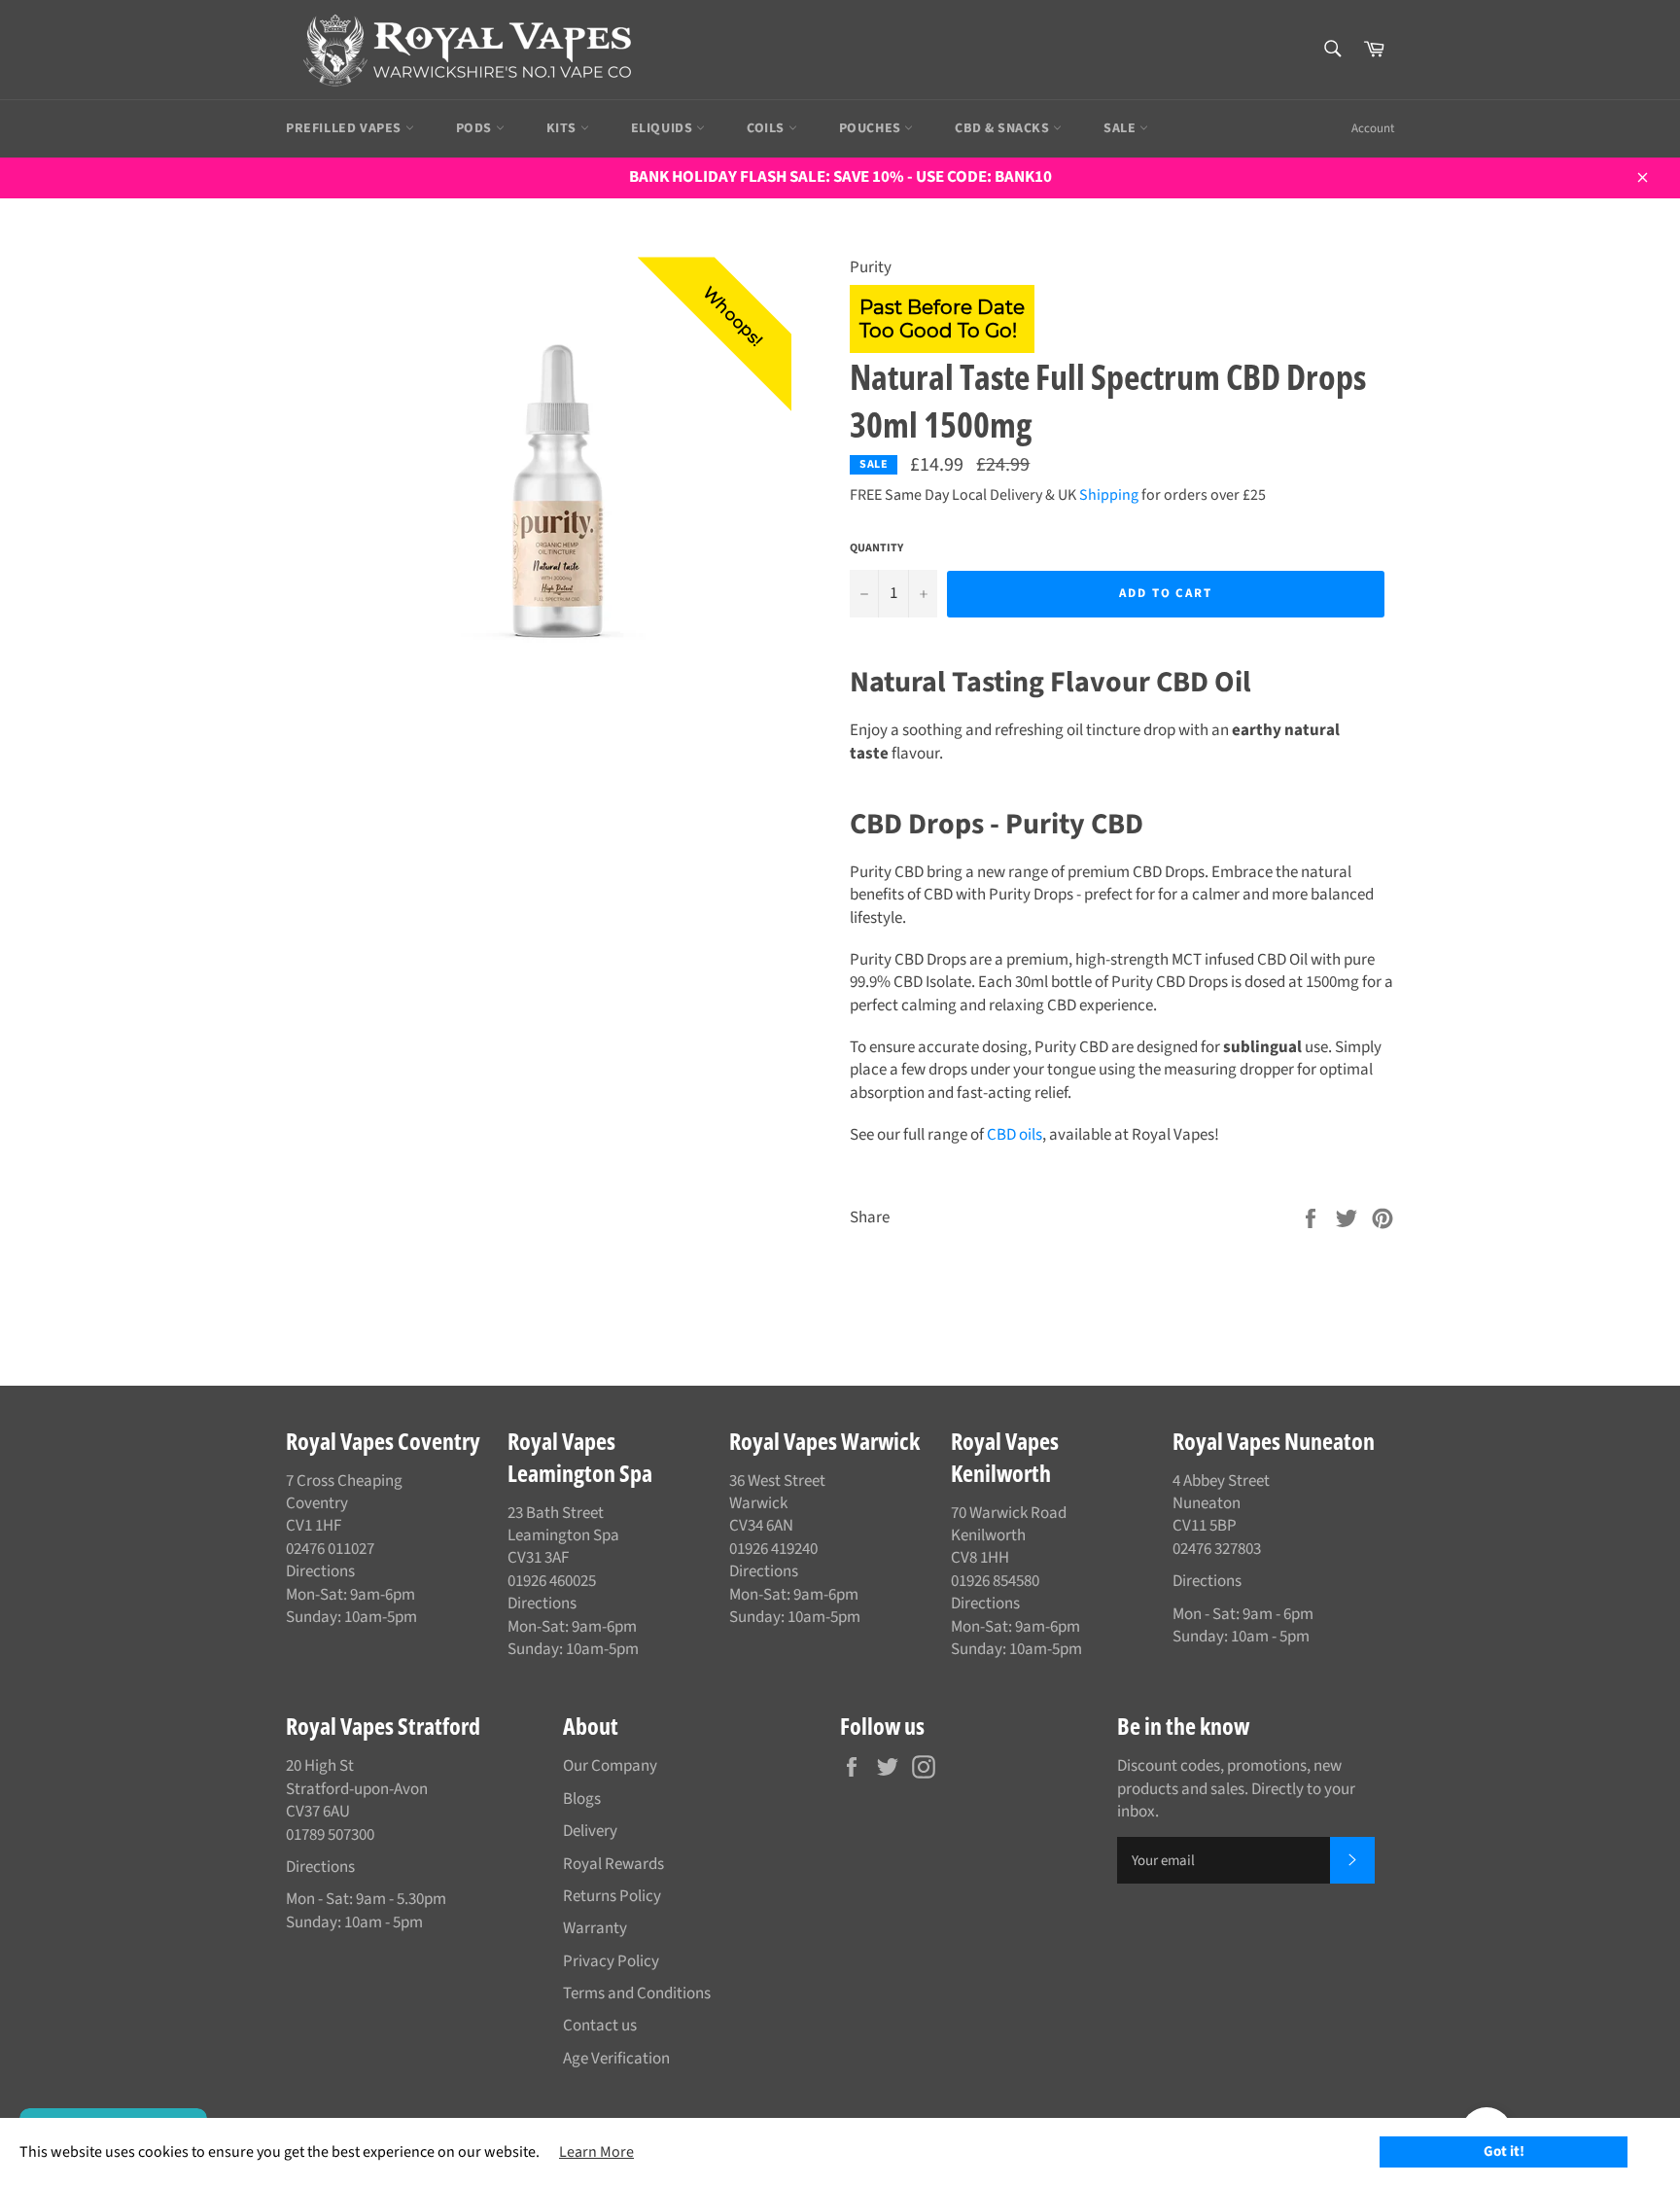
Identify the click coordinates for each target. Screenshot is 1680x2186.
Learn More (596, 2152)
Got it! (1504, 2151)
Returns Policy (612, 1896)
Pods (476, 128)
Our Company (610, 1766)
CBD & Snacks (1004, 128)
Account (1373, 128)
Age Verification (616, 2059)
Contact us (600, 2026)
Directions (320, 1571)
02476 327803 (1217, 1549)
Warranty (595, 1928)
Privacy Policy (611, 1961)
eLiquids (664, 128)
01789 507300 (330, 1835)
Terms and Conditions (637, 1993)
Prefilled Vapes (346, 128)
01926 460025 (552, 1581)
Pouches (872, 128)
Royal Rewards (613, 1864)
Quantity (876, 548)
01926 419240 (773, 1549)
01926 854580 (995, 1581)
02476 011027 (330, 1549)
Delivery (590, 1831)
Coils (768, 128)
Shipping (1109, 495)
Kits (563, 128)
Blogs (582, 1799)
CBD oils (1015, 1135)
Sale (1121, 128)
